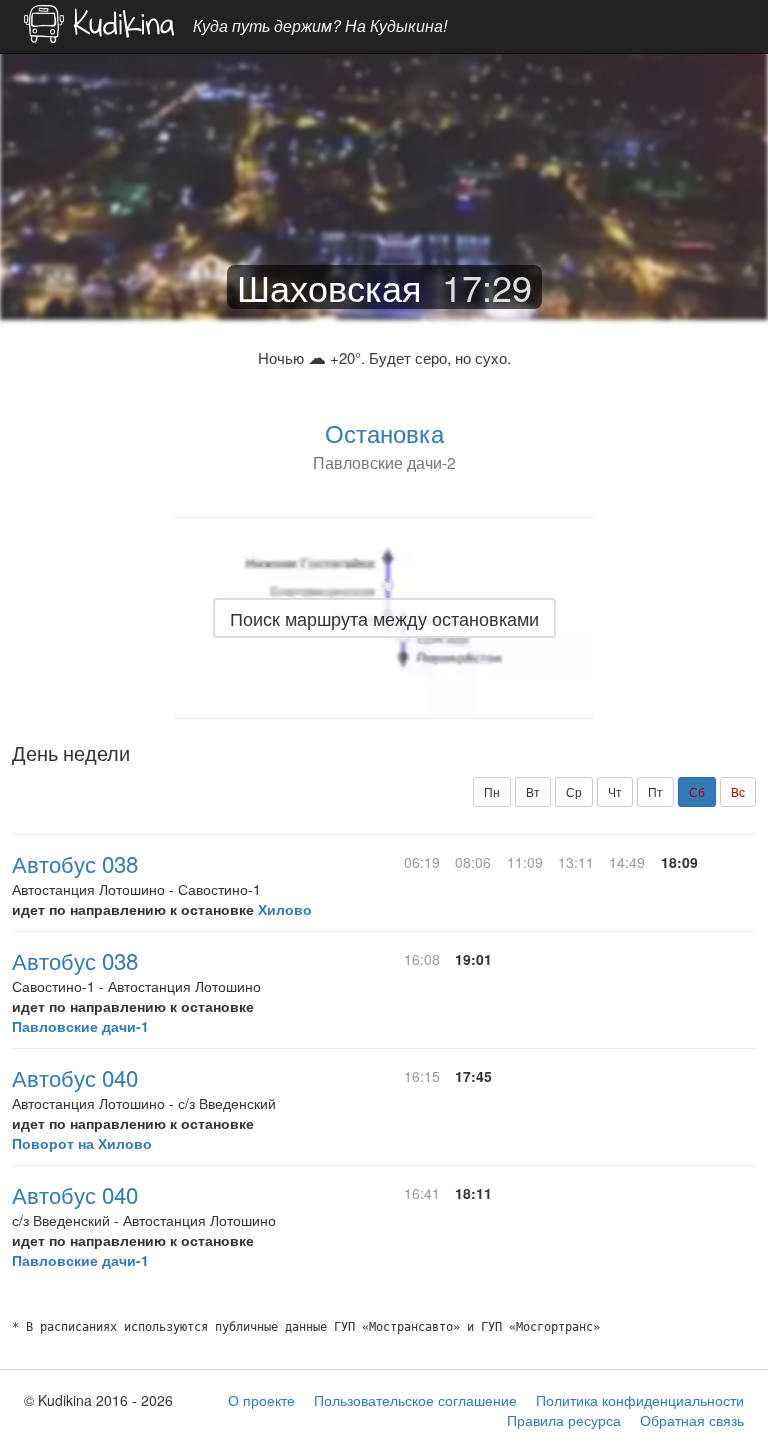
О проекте (261, 1400)
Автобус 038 (75, 863)
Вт (533, 791)
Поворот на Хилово (82, 1143)
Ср (574, 791)
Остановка (384, 432)
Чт (615, 791)
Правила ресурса (564, 1420)
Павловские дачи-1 (80, 1026)
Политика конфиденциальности (640, 1400)
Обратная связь (692, 1420)
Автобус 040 (75, 1077)
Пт (655, 791)
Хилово (285, 909)
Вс (738, 791)
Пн (492, 791)
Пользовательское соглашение (415, 1400)
